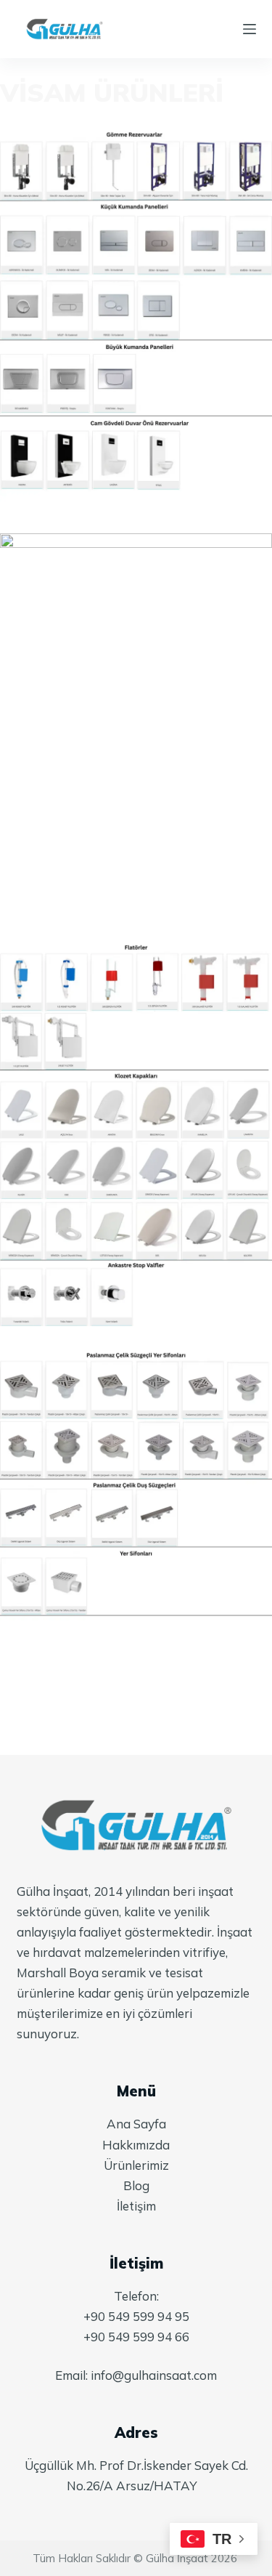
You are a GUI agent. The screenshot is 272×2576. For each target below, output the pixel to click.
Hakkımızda (136, 2145)
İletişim (136, 2206)
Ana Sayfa (136, 2124)
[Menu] (250, 29)
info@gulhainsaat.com (154, 2375)
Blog (136, 2185)
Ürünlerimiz (136, 2165)
